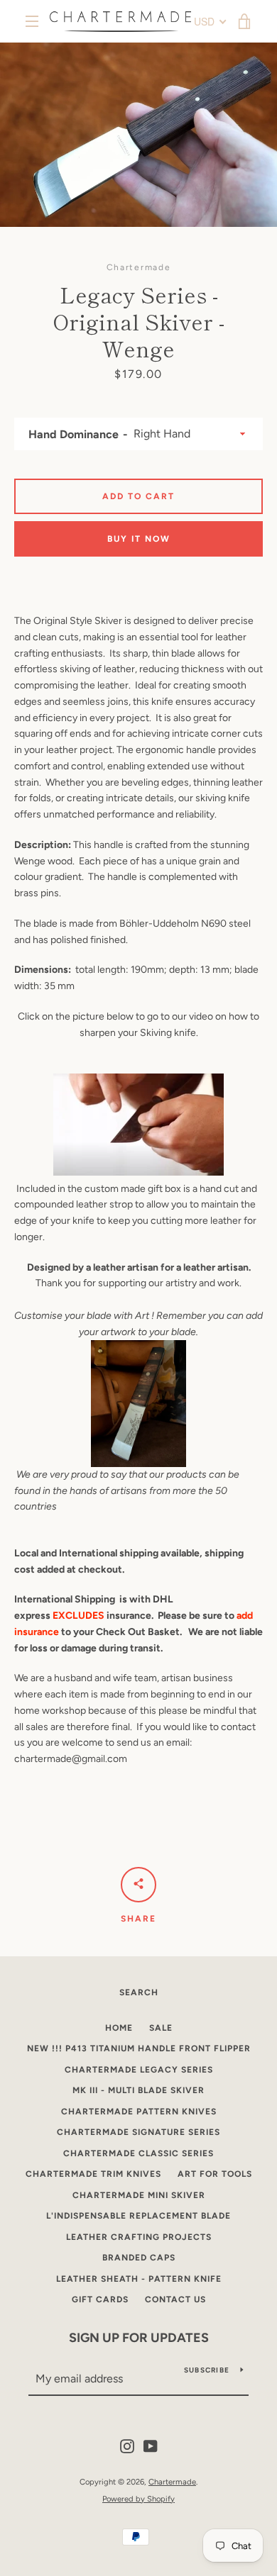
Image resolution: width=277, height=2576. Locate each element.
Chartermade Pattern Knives (139, 2112)
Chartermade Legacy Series (139, 2070)
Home (119, 2028)
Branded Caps (139, 2258)
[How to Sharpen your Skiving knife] (138, 1172)
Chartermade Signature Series (138, 2132)
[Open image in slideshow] (138, 135)
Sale (161, 2028)
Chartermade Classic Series (138, 2153)
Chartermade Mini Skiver (139, 2195)
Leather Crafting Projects (139, 2237)
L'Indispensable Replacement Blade (138, 2216)
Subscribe (207, 2370)
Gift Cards (100, 2299)
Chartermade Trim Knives (93, 2174)
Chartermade (172, 2482)
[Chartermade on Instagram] (127, 2446)
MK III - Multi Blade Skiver (138, 2090)
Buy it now (139, 539)
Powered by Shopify (138, 2499)
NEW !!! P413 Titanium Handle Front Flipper (139, 2048)
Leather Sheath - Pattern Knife (139, 2279)
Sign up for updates (139, 2338)
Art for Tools (215, 2174)
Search (139, 1992)
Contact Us (175, 2299)
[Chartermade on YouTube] (151, 2446)
